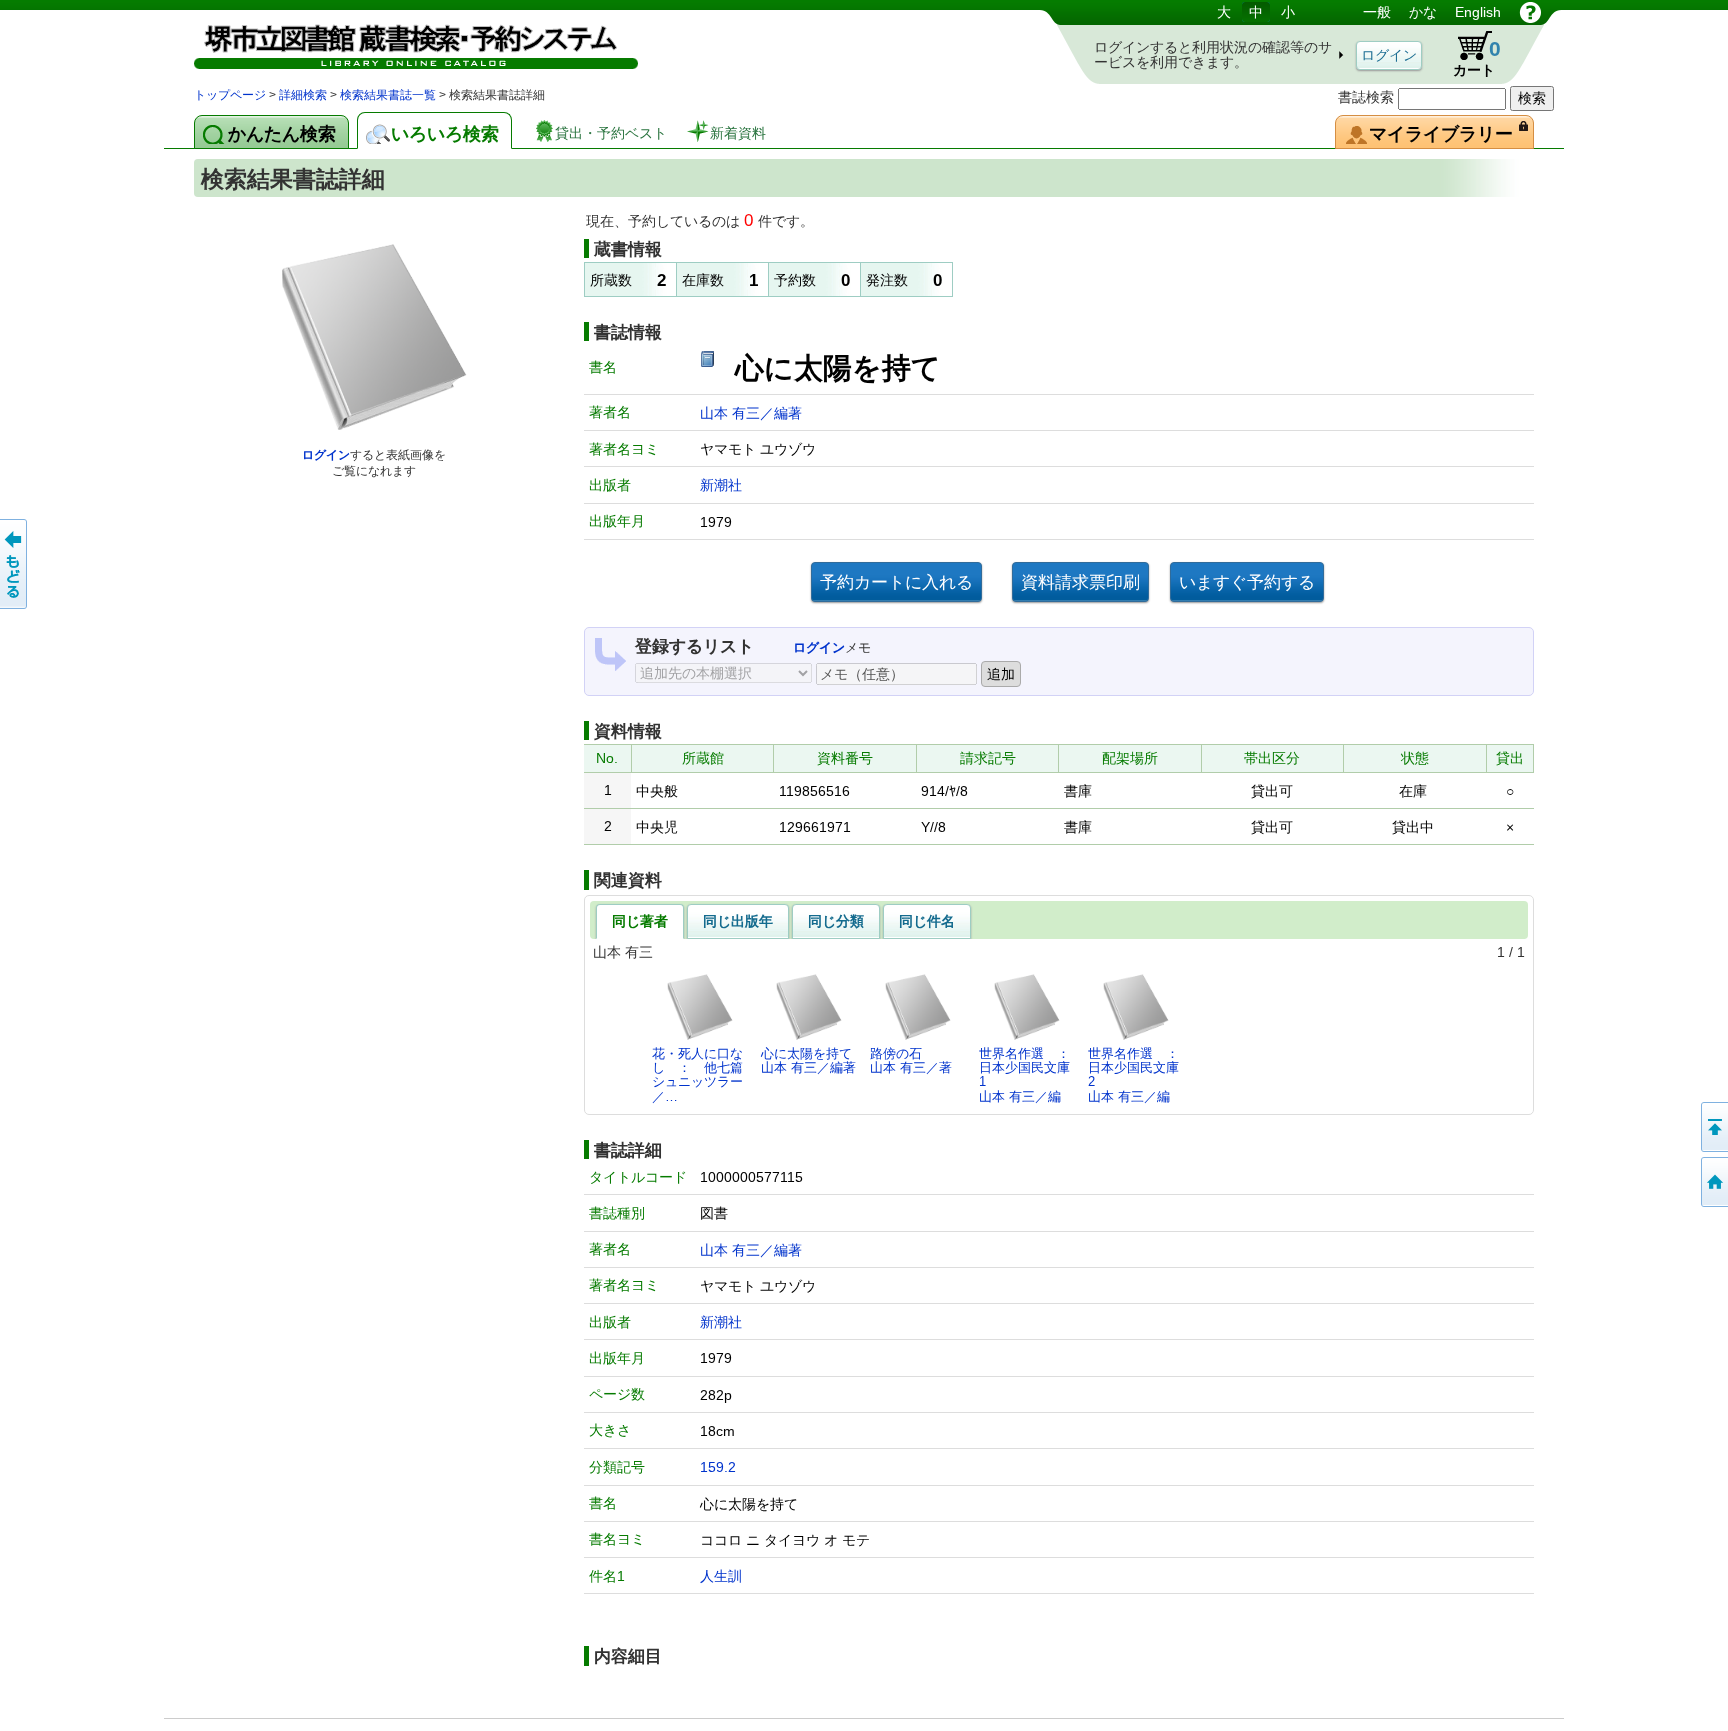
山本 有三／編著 (751, 413)
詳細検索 (303, 95)
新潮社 (721, 485)
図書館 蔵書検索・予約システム (404, 42)
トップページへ (1713, 1182)
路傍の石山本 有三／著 (911, 1060)
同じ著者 (640, 921)
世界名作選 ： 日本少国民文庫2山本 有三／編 (1139, 1075)
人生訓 (721, 1576)
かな (1423, 12)
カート (1467, 54)
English (1478, 12)
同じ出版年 (738, 921)
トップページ (230, 95)
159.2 (718, 1467)
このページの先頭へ (1713, 1127)
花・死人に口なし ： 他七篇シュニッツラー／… (697, 1075)
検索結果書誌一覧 (388, 95)
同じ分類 (836, 921)
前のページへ (15, 564)
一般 (1377, 12)
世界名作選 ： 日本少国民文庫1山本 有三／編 (1030, 1075)
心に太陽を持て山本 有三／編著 (808, 1060)
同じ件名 (927, 921)
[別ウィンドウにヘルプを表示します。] (1530, 12)
